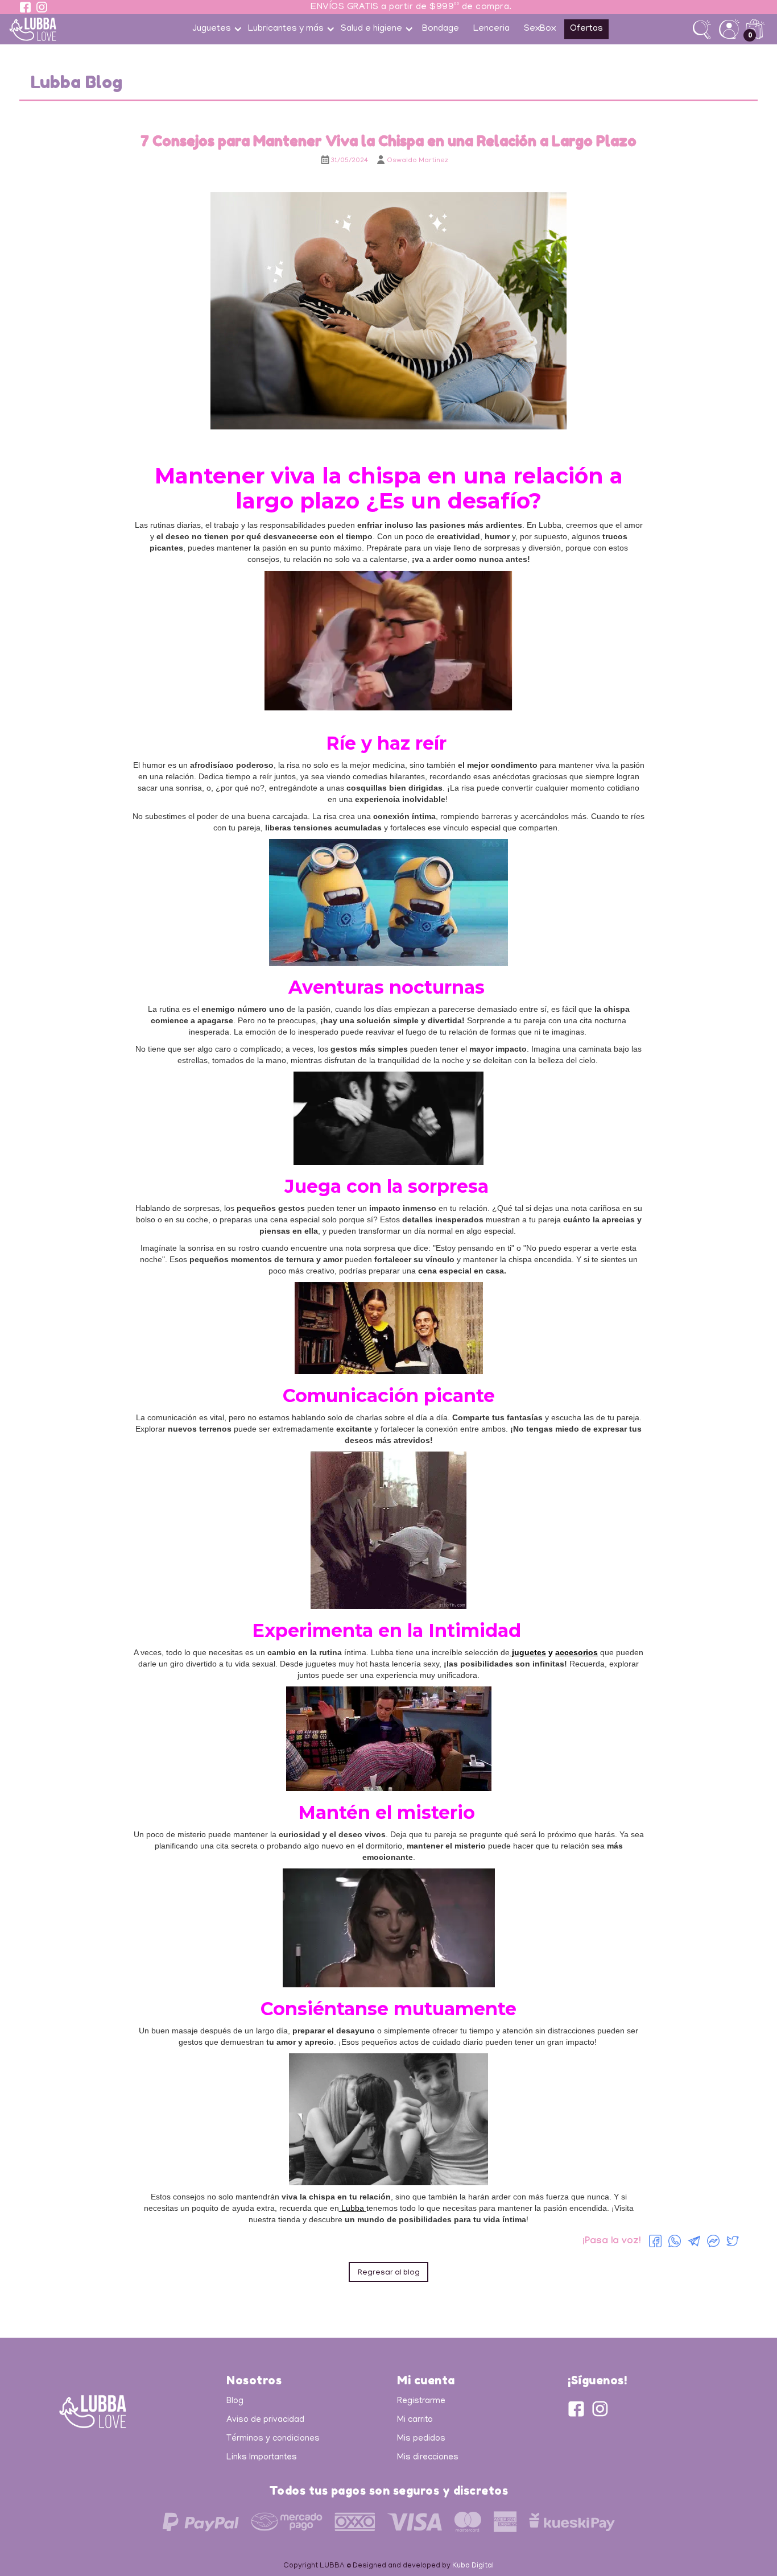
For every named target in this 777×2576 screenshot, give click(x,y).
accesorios (576, 1652)
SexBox (540, 29)
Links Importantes (262, 2458)
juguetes (528, 1652)
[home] (59, 29)
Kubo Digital (473, 2566)
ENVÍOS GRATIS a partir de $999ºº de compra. (411, 7)
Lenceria (491, 29)
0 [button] (750, 35)
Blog (235, 2401)
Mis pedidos (421, 2439)
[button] (216, 29)
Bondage (441, 29)
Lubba (353, 2208)
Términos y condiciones (273, 2439)
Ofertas (586, 29)
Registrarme (421, 2401)
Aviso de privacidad (265, 2420)
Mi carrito (415, 2420)
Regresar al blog (389, 2273)
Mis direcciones (428, 2458)
